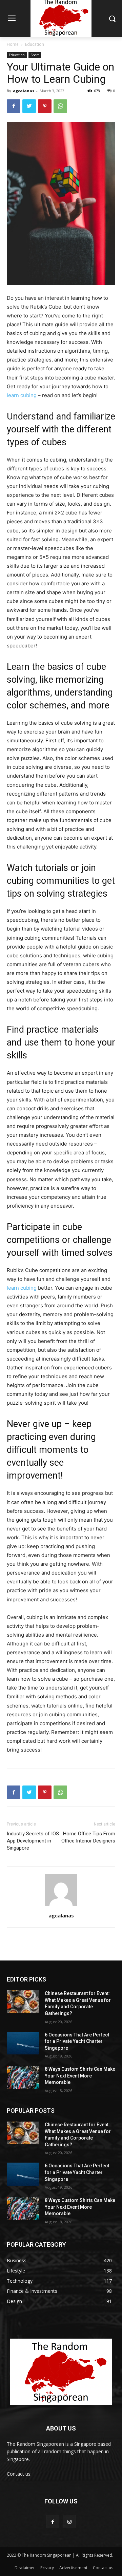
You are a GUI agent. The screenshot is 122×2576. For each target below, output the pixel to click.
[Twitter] (29, 106)
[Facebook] (14, 106)
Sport (35, 55)
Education (35, 44)
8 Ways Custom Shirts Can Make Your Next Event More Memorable (80, 2076)
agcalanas (24, 91)
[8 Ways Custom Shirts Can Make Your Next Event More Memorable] (23, 2077)
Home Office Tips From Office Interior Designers (88, 1837)
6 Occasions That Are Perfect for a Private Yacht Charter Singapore (77, 2041)
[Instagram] (69, 2522)
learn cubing (22, 395)
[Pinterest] (45, 106)
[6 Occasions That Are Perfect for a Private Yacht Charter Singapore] (23, 2043)
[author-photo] (61, 1906)
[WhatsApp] (60, 106)
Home (13, 44)
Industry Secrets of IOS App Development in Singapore (33, 1841)
